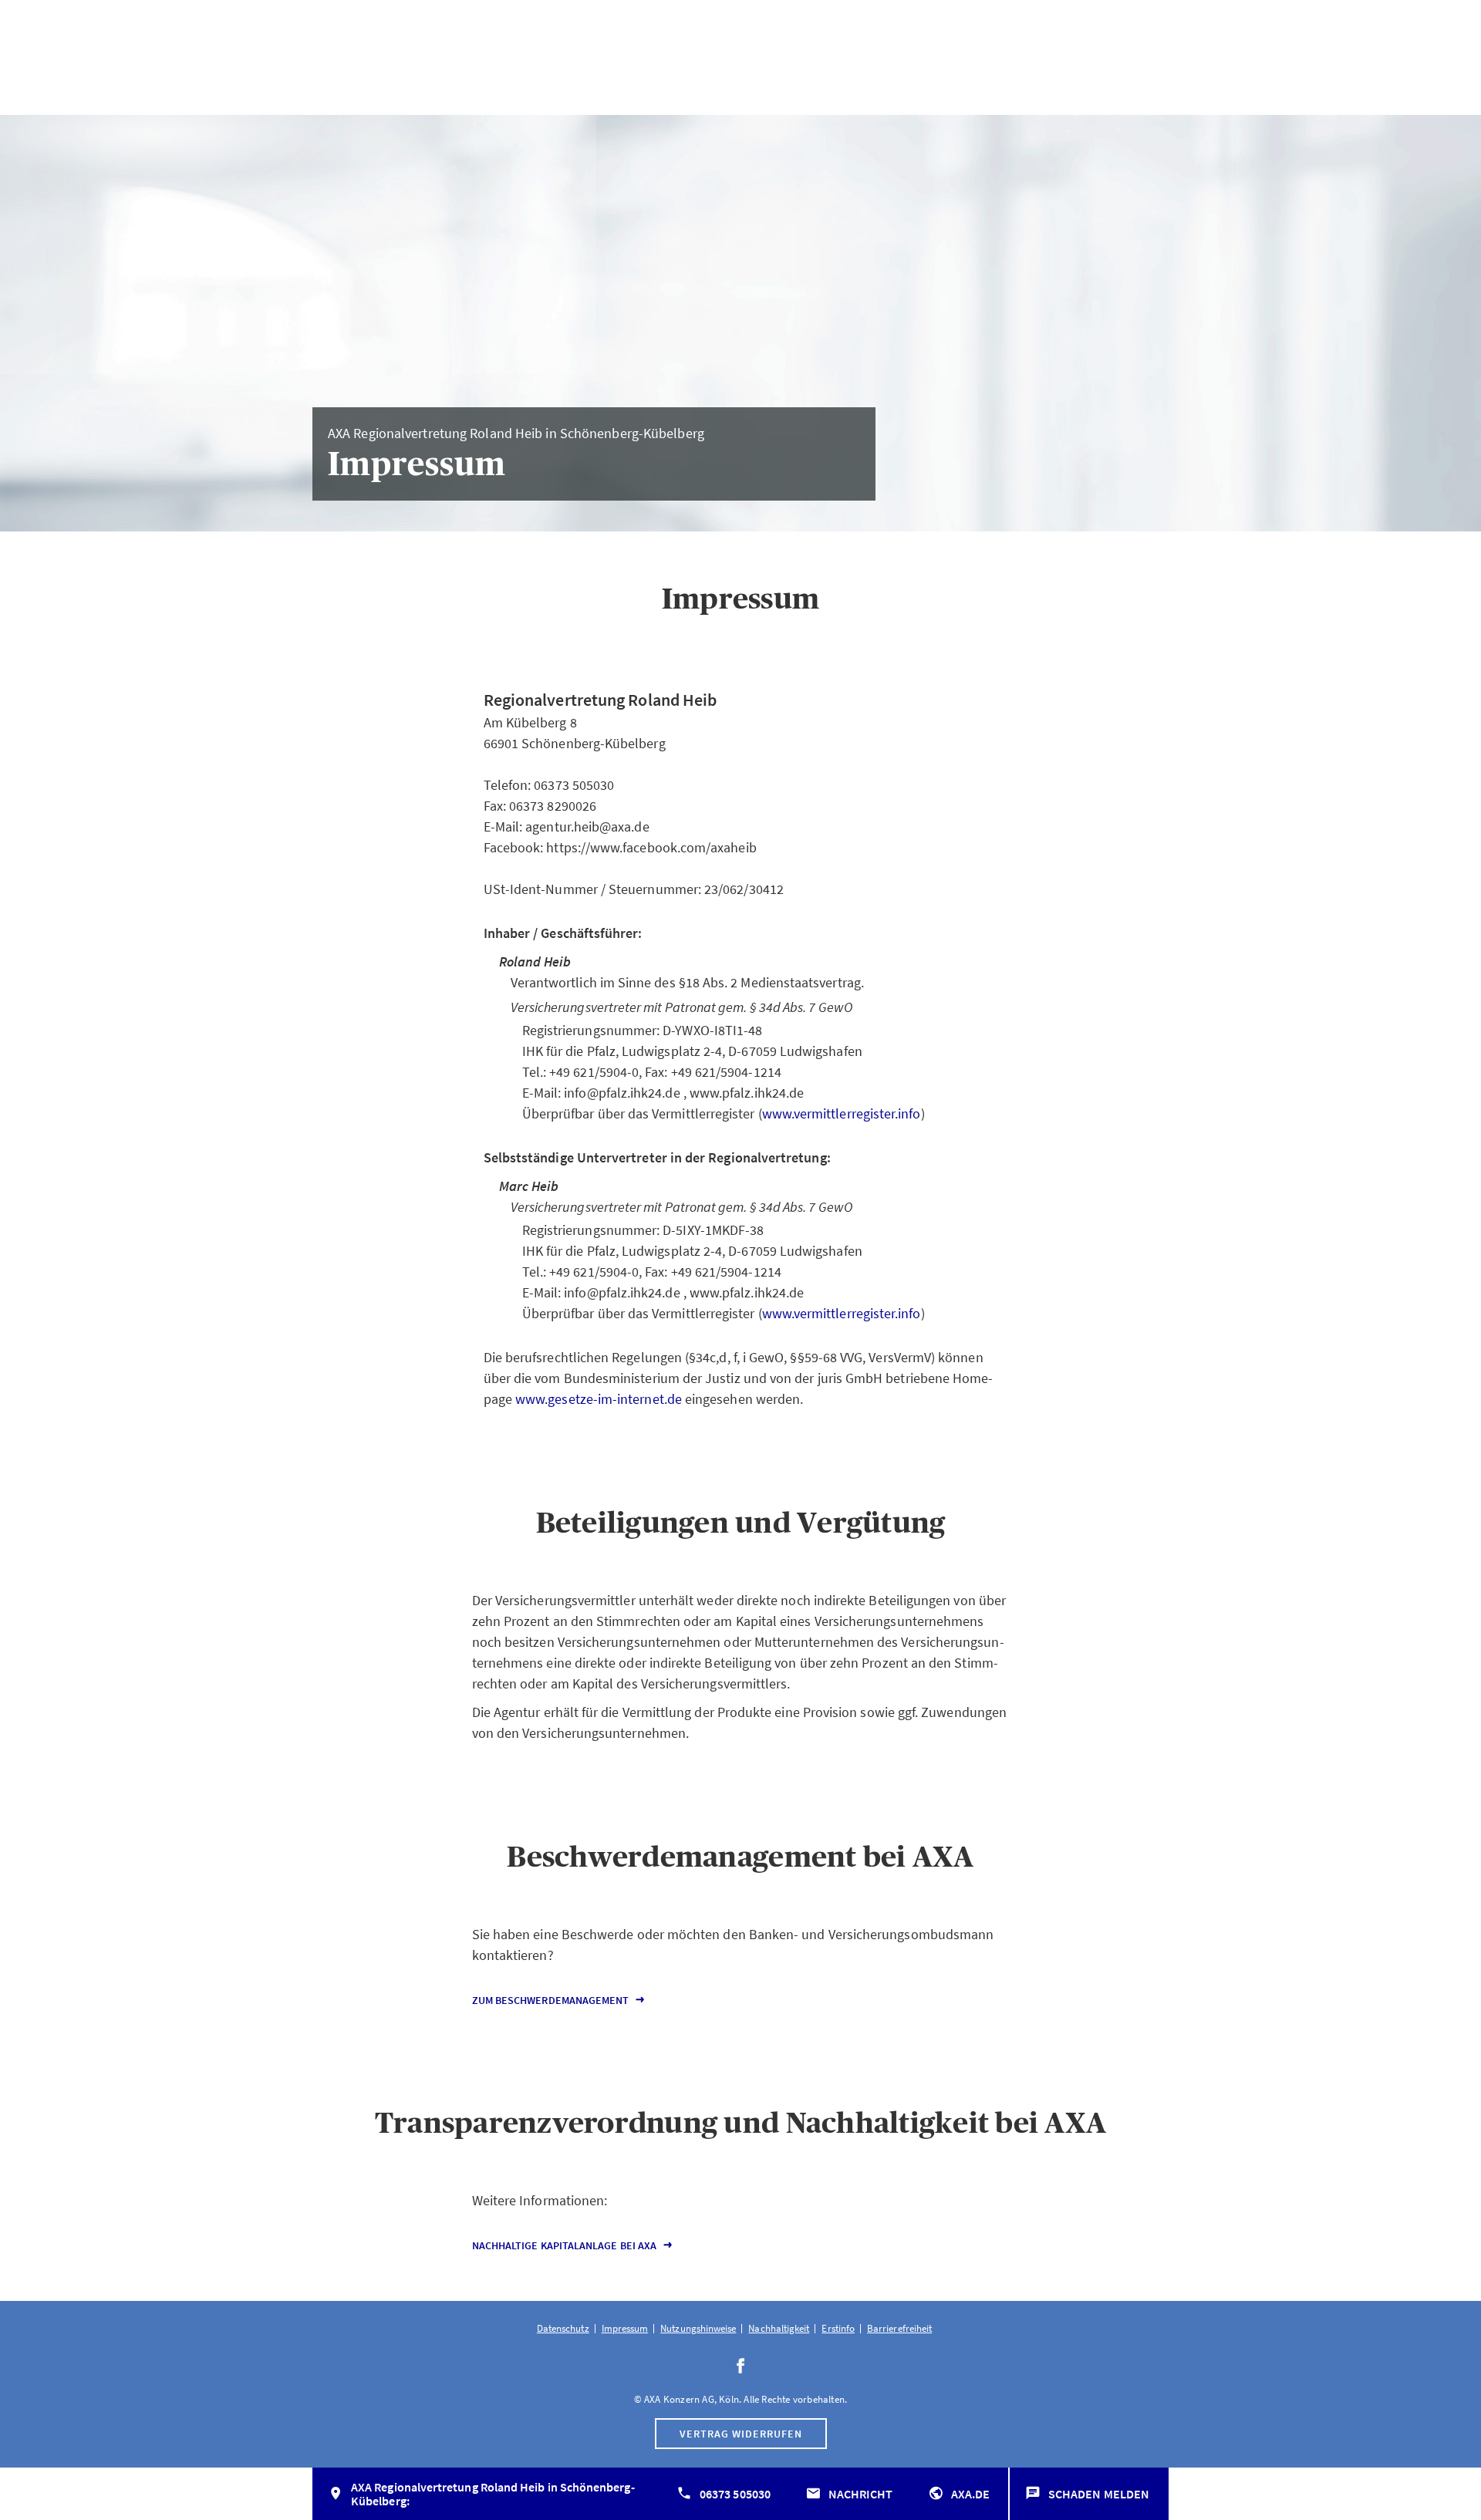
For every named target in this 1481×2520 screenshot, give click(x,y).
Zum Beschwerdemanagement (551, 2000)
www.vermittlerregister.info (842, 1113)
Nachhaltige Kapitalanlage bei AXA (564, 2245)
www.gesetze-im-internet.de (599, 1399)
